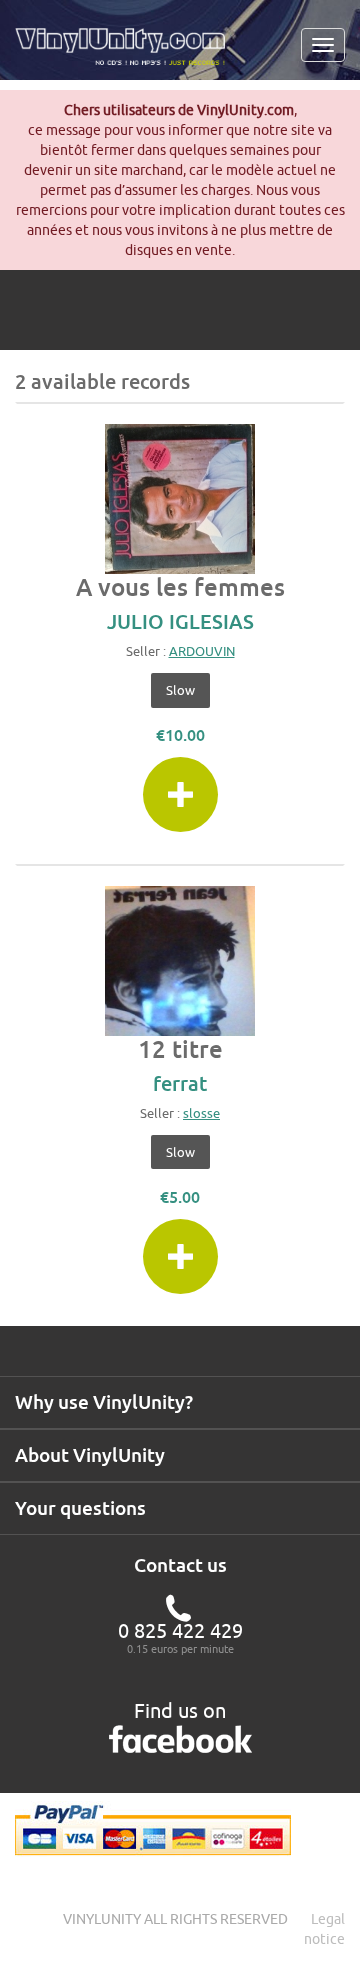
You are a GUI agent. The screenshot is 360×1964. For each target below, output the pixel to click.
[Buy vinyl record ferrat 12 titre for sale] (180, 961)
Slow (180, 690)
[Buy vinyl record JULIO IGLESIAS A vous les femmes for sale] (180, 499)
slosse (201, 1113)
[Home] (127, 54)
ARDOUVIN (202, 651)
